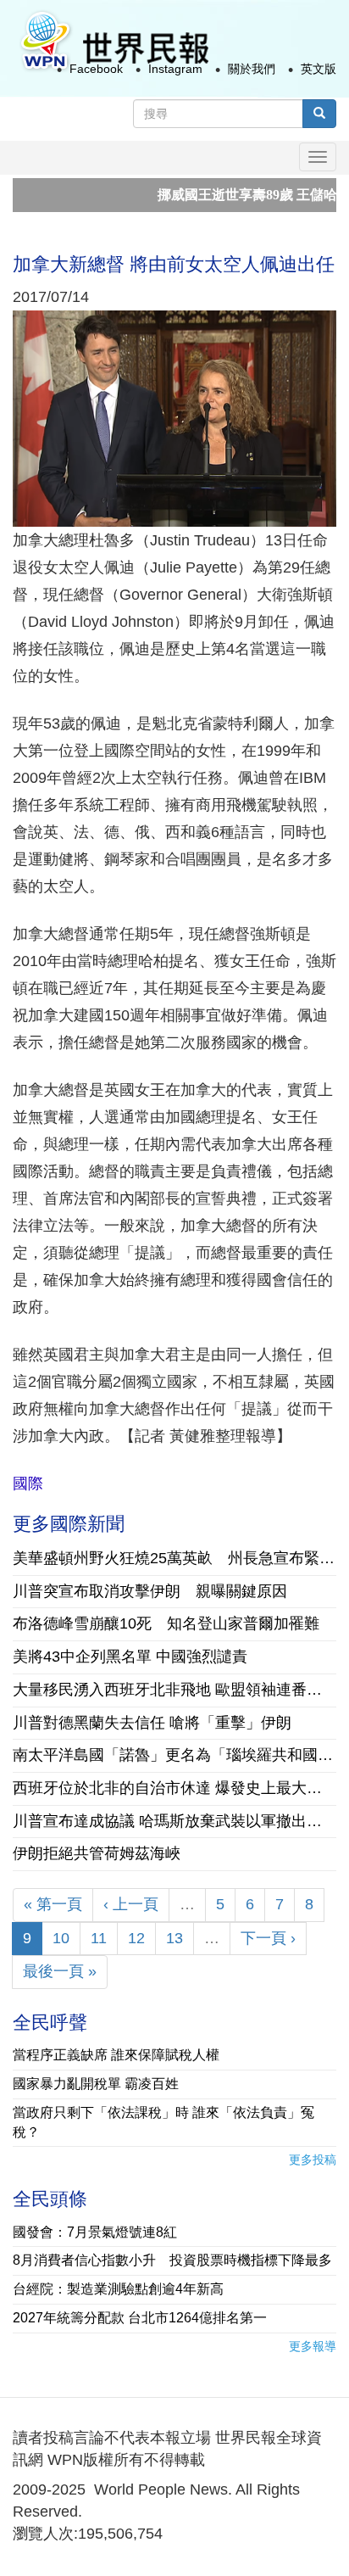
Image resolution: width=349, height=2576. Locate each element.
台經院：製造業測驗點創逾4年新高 (118, 2289)
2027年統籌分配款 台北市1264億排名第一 (140, 2318)
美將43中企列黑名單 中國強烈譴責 (130, 1657)
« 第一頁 (53, 1904)
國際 (28, 1484)
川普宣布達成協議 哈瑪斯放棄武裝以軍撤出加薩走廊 (174, 1821)
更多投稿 (313, 2160)
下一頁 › (268, 1938)
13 (174, 1938)
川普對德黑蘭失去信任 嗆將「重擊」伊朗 (152, 1723)
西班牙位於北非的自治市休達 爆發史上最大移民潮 (174, 1788)
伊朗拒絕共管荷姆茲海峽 (97, 1853)
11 (99, 1938)
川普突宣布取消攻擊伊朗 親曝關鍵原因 (150, 1591)
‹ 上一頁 (131, 1904)
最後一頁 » (60, 1971)
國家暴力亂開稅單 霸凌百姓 (96, 2084)
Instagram (175, 69)
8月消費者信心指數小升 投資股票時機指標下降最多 (172, 2260)
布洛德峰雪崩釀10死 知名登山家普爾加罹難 (166, 1623)
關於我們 (252, 69)
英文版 (319, 69)
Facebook (96, 69)
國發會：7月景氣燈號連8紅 (95, 2232)
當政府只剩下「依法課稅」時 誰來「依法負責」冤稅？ (163, 2122)
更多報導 (313, 2346)
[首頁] (114, 41)
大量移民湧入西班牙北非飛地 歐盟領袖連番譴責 (174, 1690)
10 (61, 1938)
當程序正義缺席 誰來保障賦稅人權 (116, 2055)
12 (136, 1938)
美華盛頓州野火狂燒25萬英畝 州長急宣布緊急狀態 (174, 1558)
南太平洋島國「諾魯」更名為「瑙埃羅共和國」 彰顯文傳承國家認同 (174, 1755)
